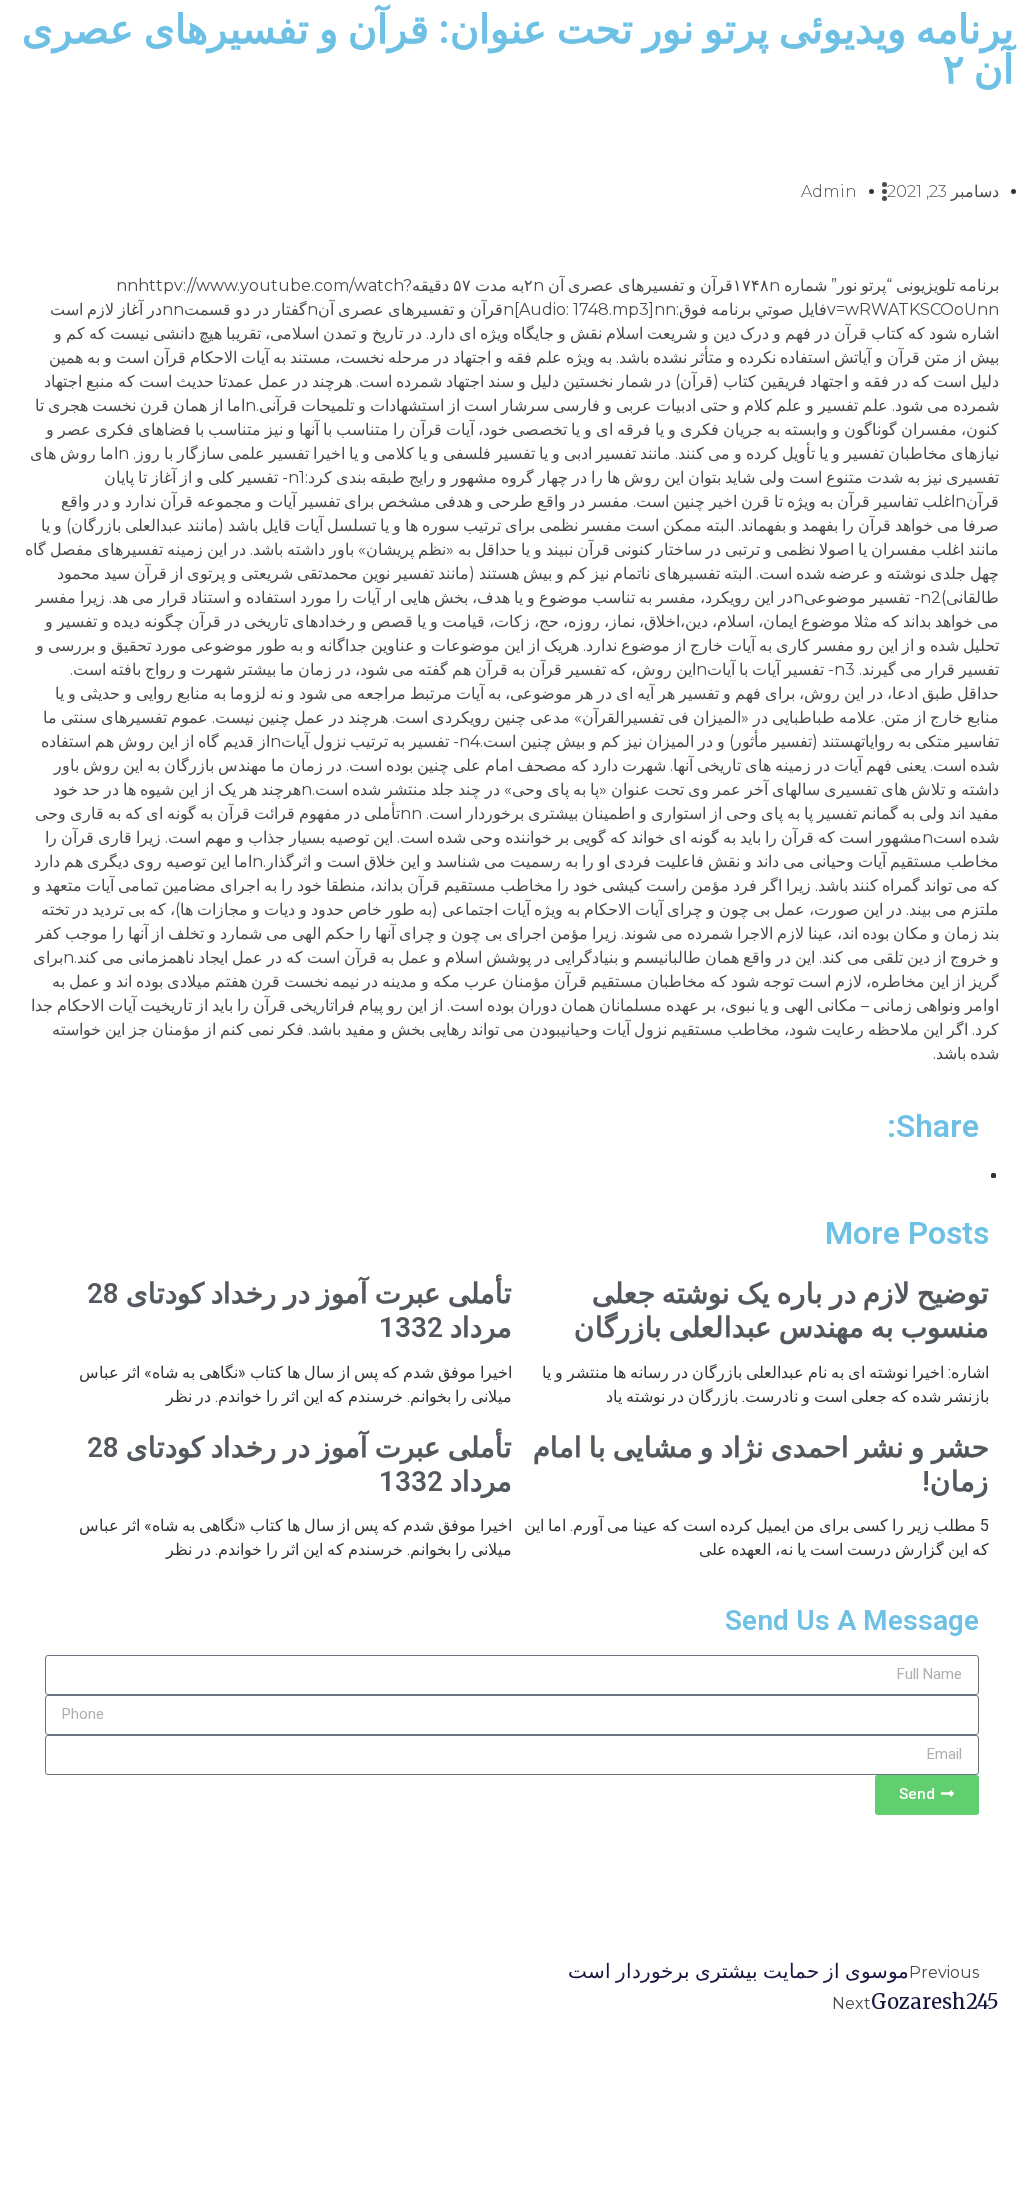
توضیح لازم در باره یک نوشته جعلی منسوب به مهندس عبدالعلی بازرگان (781, 1310)
